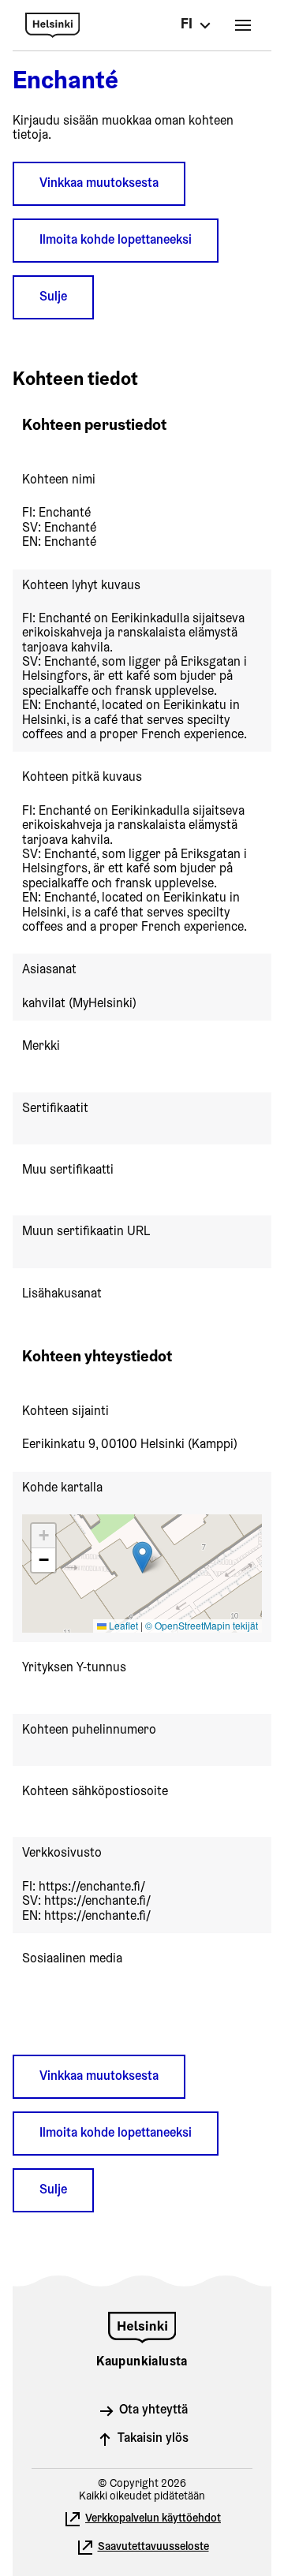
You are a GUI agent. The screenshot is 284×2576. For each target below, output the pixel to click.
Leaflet (122, 1625)
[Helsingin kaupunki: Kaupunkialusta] (128, 25)
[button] (142, 1557)
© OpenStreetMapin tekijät (202, 1625)
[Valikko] (243, 25)
